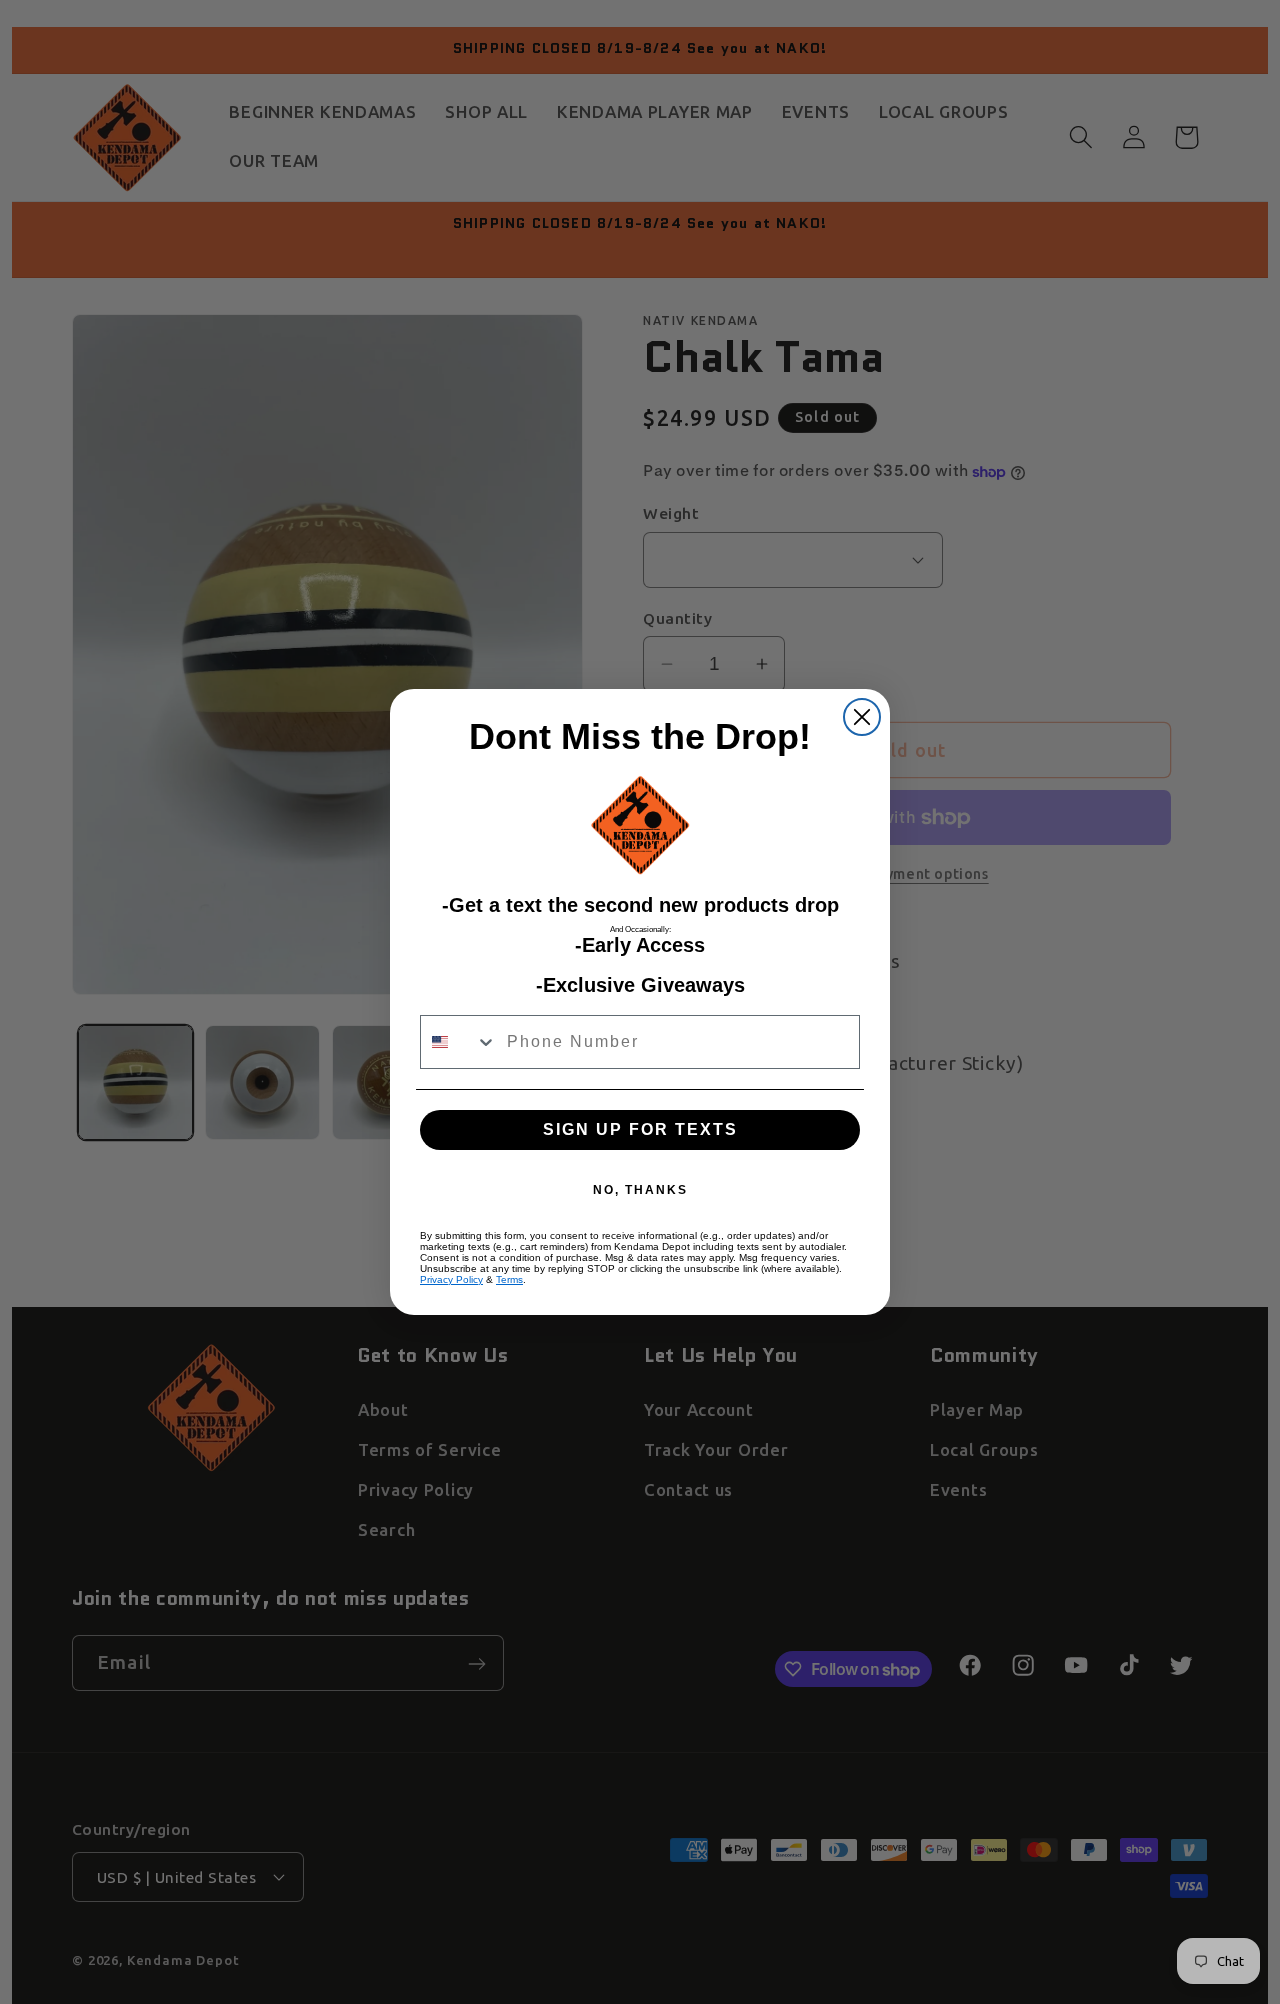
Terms (509, 1279)
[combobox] (459, 1042)
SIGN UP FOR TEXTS (640, 1129)
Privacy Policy (451, 1279)
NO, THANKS (640, 1190)
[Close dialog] (862, 717)
